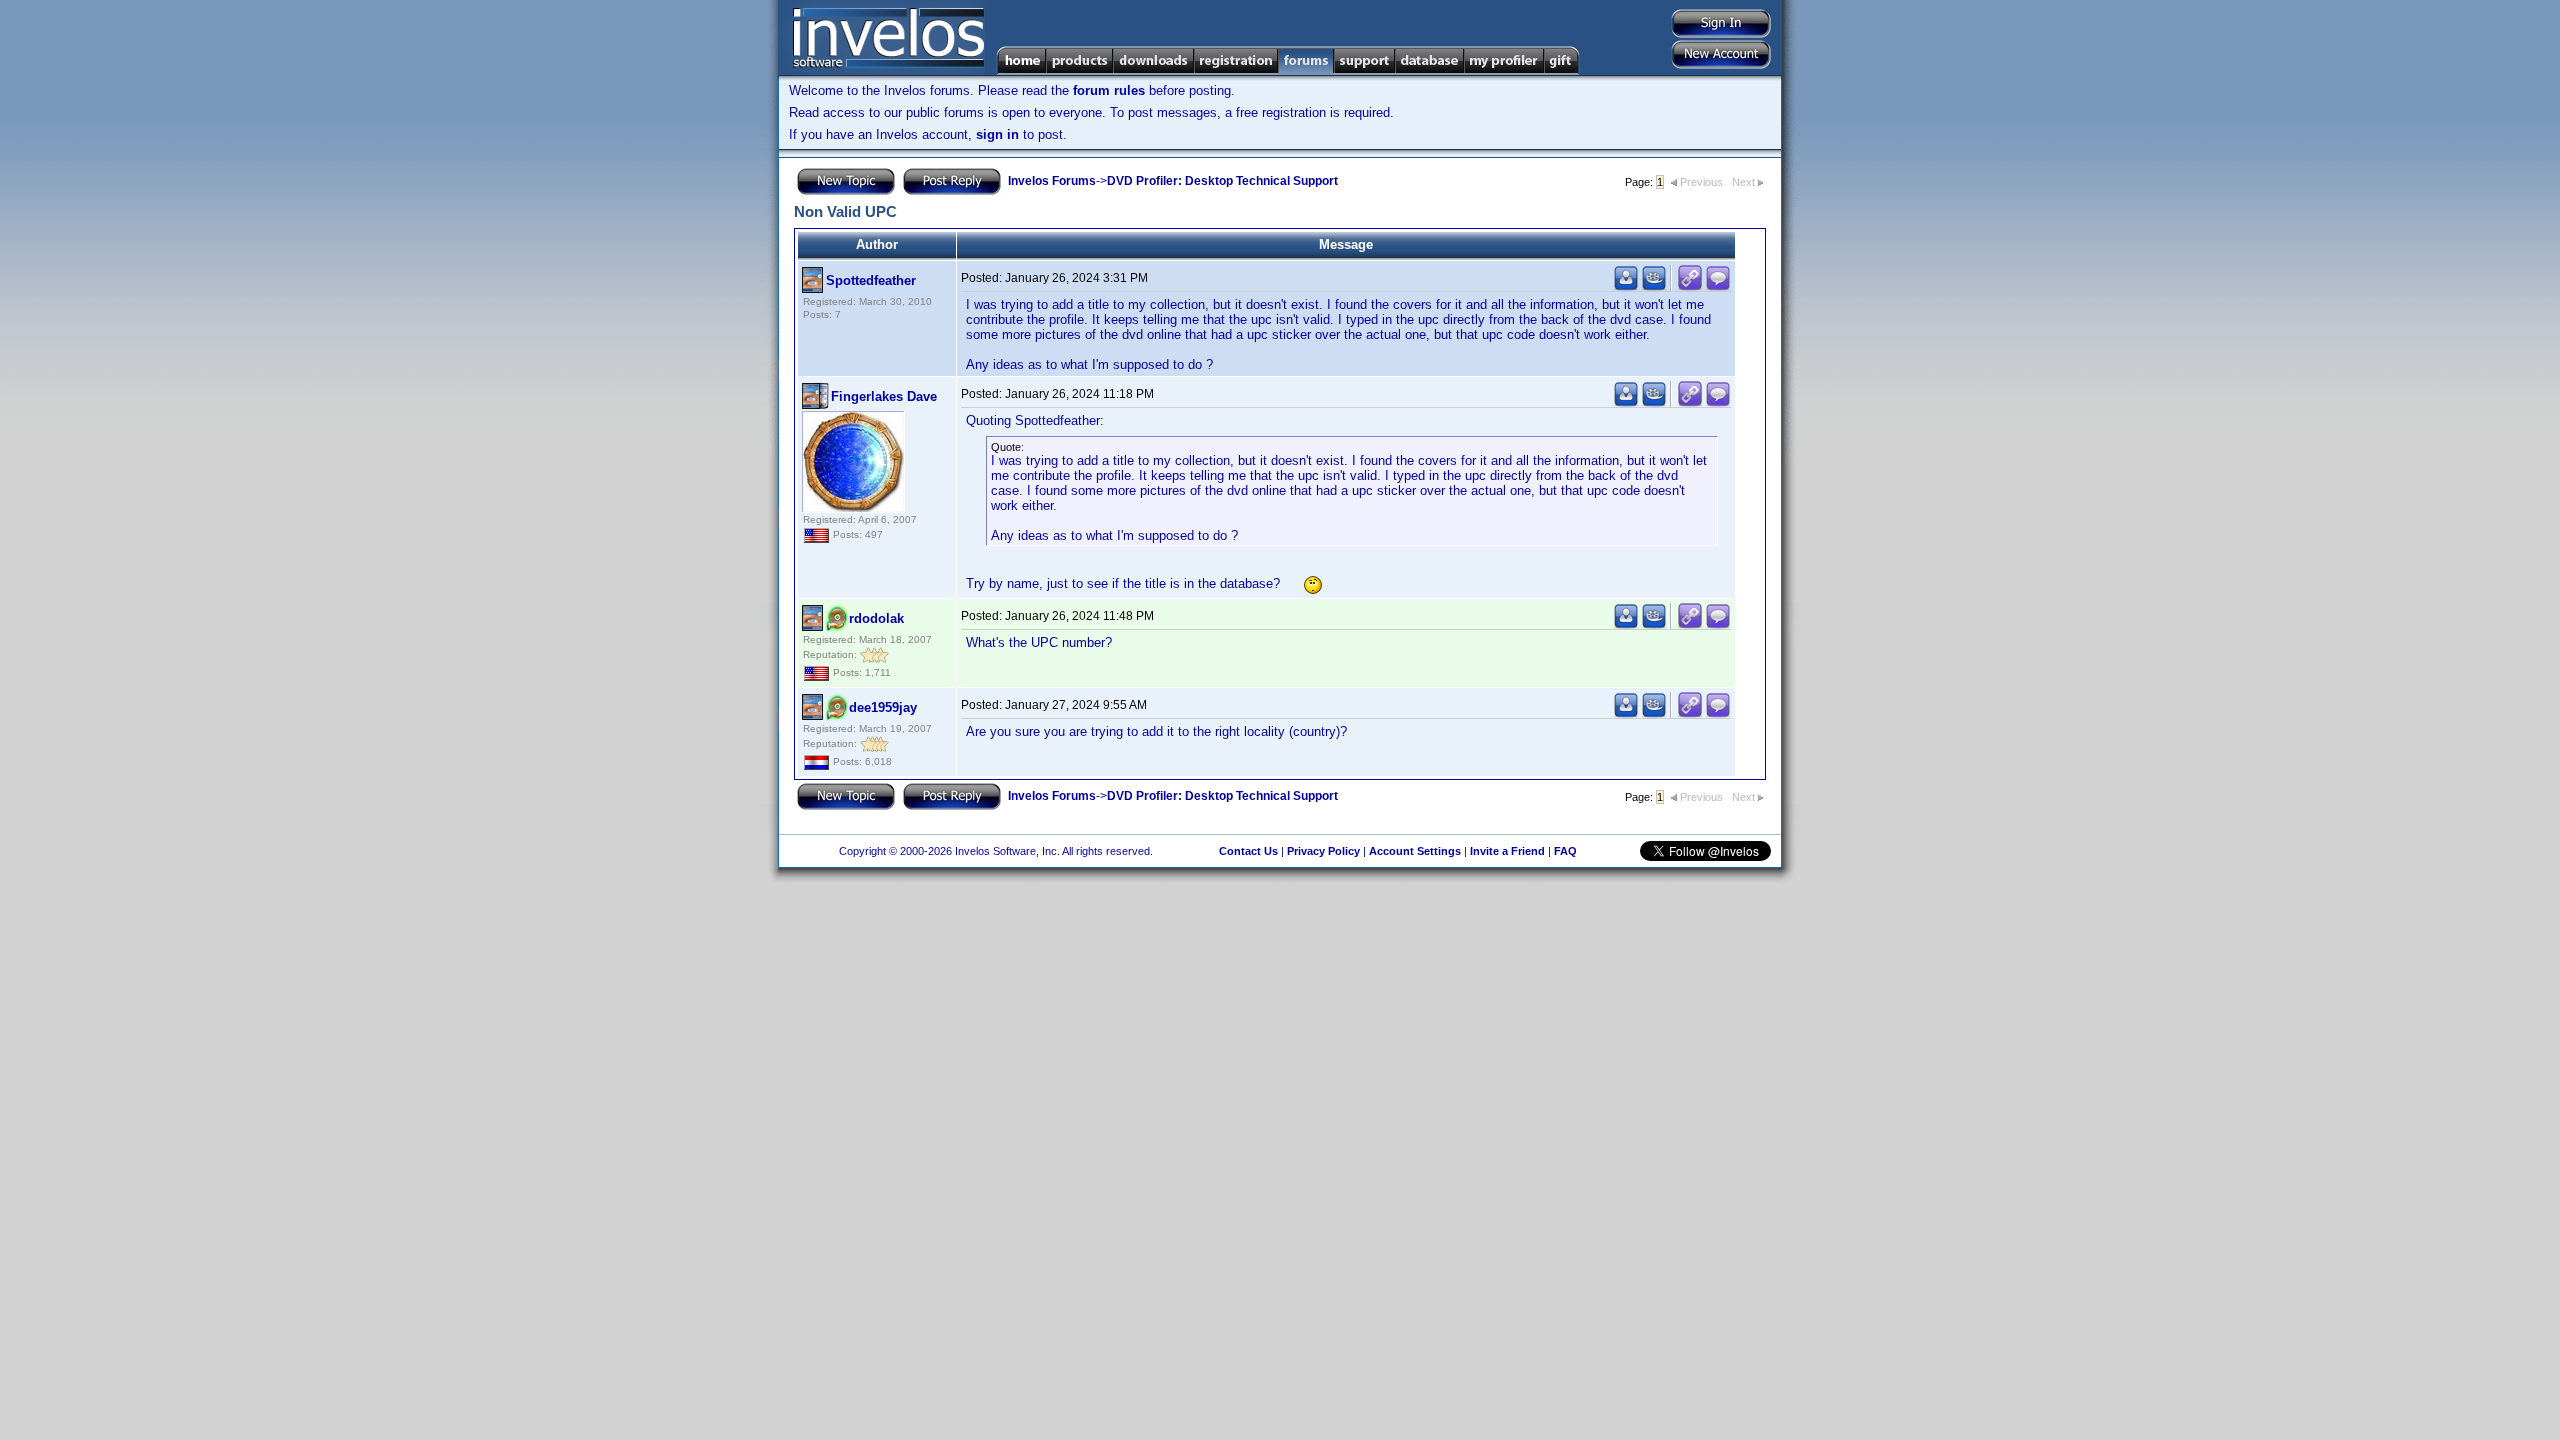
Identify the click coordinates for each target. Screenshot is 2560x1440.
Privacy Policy (1323, 851)
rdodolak (876, 618)
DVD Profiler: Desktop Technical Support (1222, 181)
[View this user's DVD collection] (1654, 286)
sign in (997, 134)
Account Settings (1415, 851)
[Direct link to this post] (1690, 286)
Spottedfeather (871, 280)
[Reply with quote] (1718, 286)
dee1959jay (883, 707)
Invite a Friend (1507, 851)
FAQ (1565, 851)
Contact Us (1248, 851)
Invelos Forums (1052, 181)
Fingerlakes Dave (884, 396)
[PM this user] (1626, 286)
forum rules (1109, 90)
